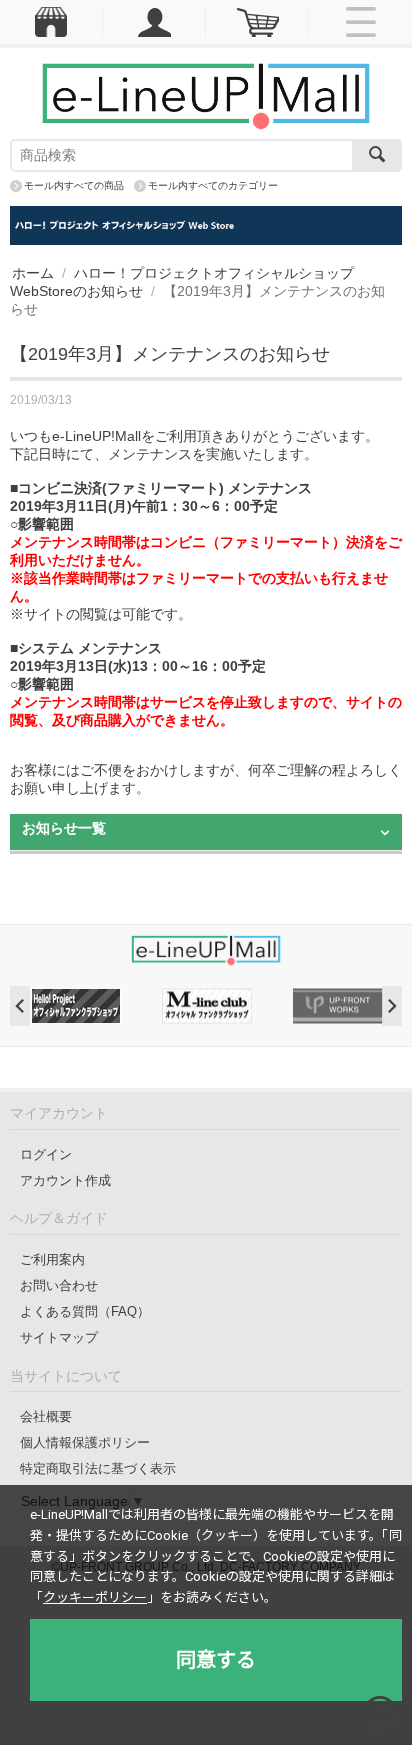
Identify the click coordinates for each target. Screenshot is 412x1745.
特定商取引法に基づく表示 (98, 1468)
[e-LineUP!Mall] (206, 95)
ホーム (33, 273)
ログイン (46, 1154)
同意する (216, 1660)
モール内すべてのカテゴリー (213, 185)
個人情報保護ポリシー (85, 1442)
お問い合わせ (59, 1285)
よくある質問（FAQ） (85, 1311)
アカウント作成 (65, 1180)
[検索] (377, 155)
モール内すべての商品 (74, 185)
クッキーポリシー (95, 1597)
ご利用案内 (52, 1259)
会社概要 (46, 1416)
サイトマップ (59, 1337)
